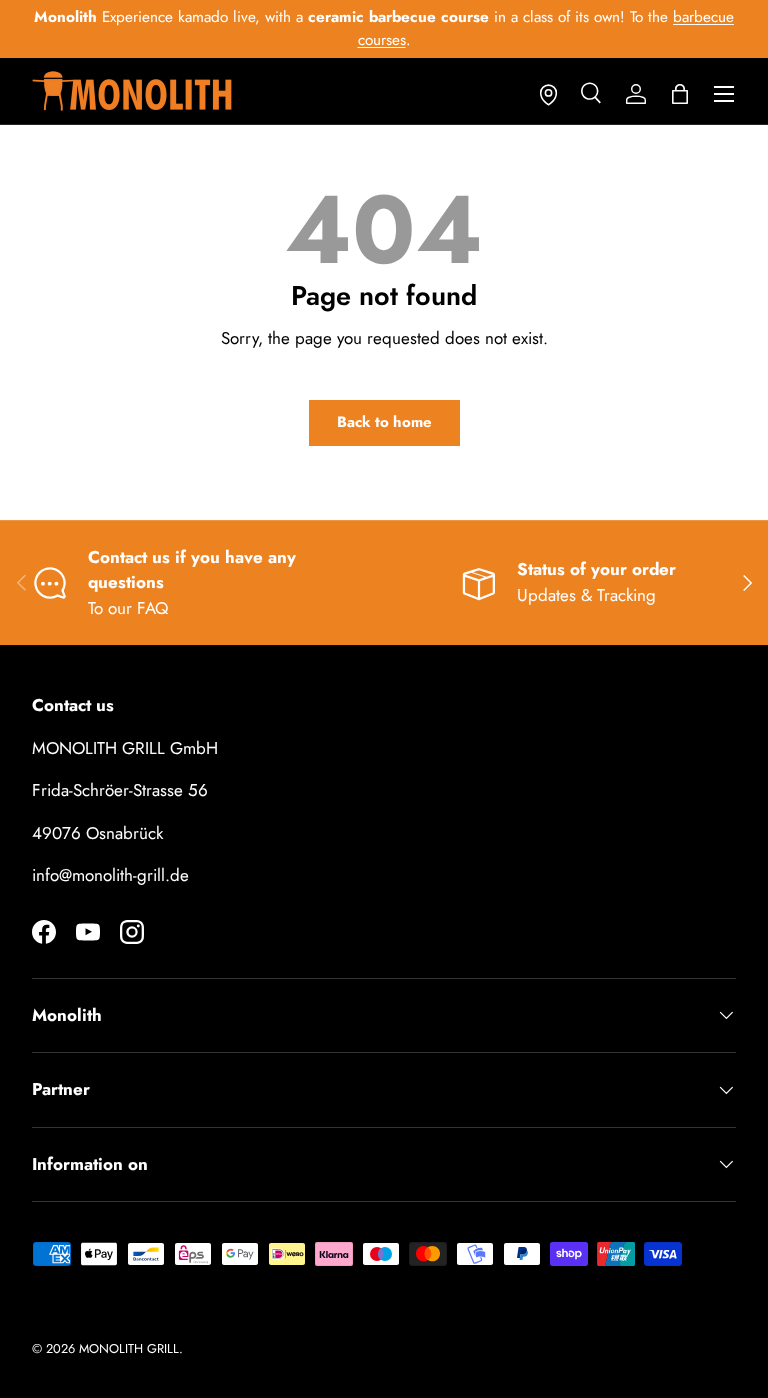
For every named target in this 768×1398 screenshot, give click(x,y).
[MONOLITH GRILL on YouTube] (88, 932)
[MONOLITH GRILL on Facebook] (44, 932)
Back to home (384, 422)
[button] (680, 94)
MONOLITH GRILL (129, 1348)
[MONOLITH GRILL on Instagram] (132, 932)
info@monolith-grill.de (110, 875)
